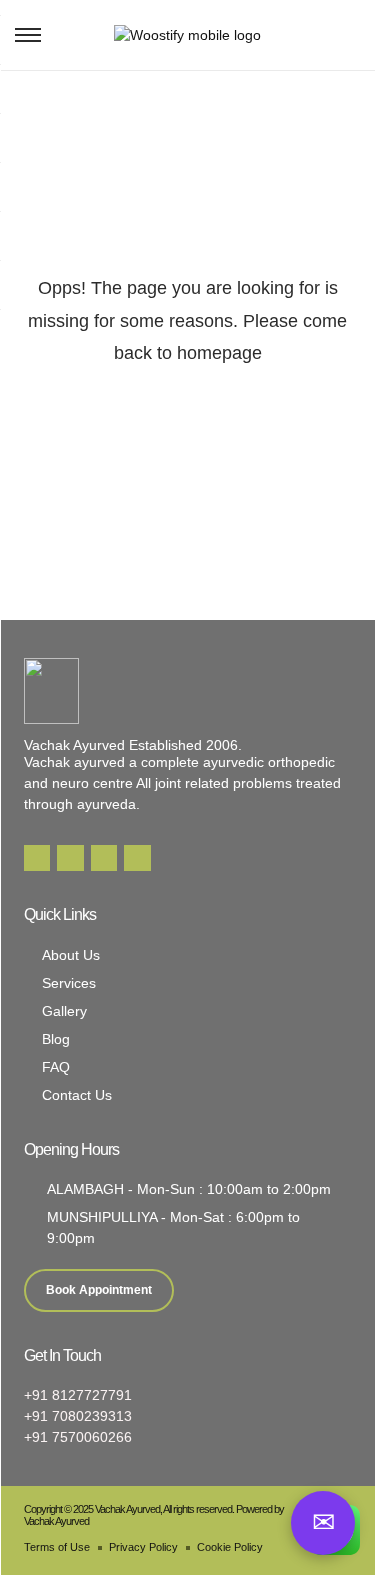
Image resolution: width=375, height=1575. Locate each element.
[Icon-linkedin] (70, 858)
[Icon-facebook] (37, 858)
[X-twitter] (137, 858)
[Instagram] (104, 858)
